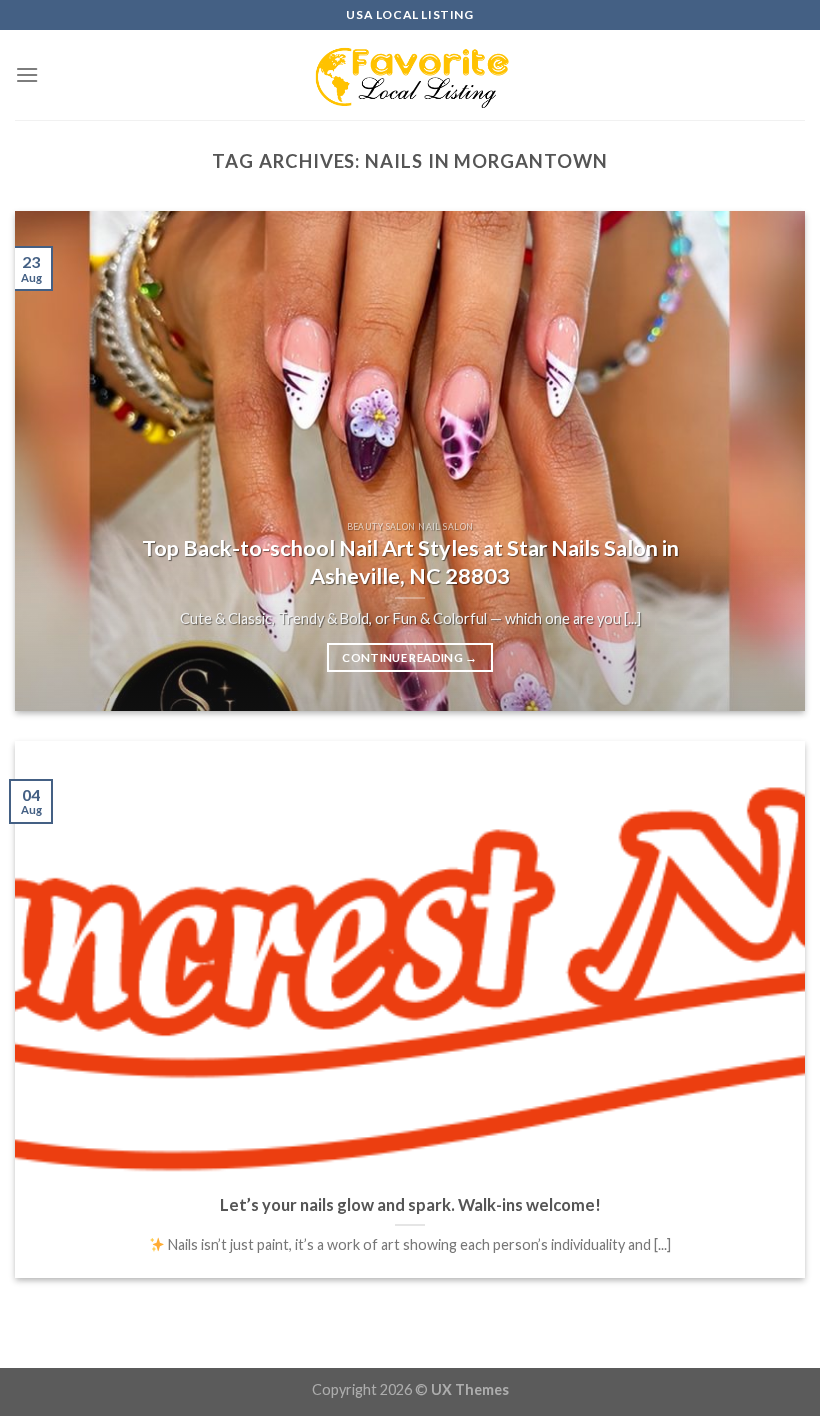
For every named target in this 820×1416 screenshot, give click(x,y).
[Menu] (27, 74)
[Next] (764, 461)
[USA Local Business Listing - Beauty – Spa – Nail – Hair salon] (410, 75)
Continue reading (409, 657)
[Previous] (56, 461)
